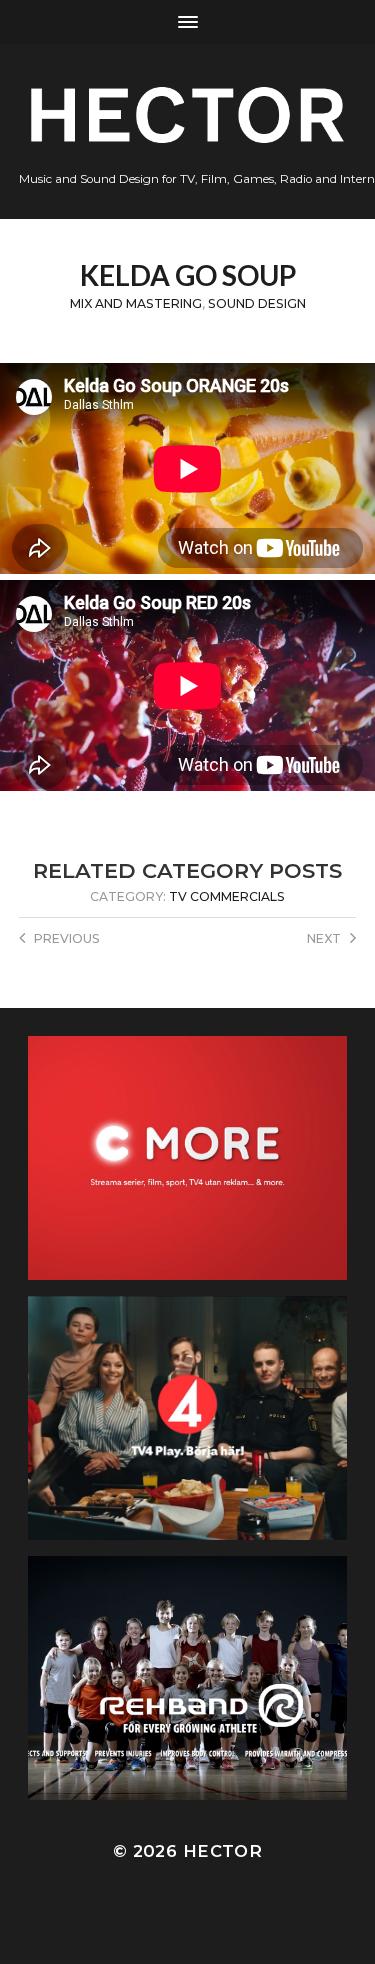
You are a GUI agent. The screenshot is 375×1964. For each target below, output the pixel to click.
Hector (222, 1851)
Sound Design (257, 303)
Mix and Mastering (136, 303)
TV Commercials (227, 896)
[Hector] (188, 115)
